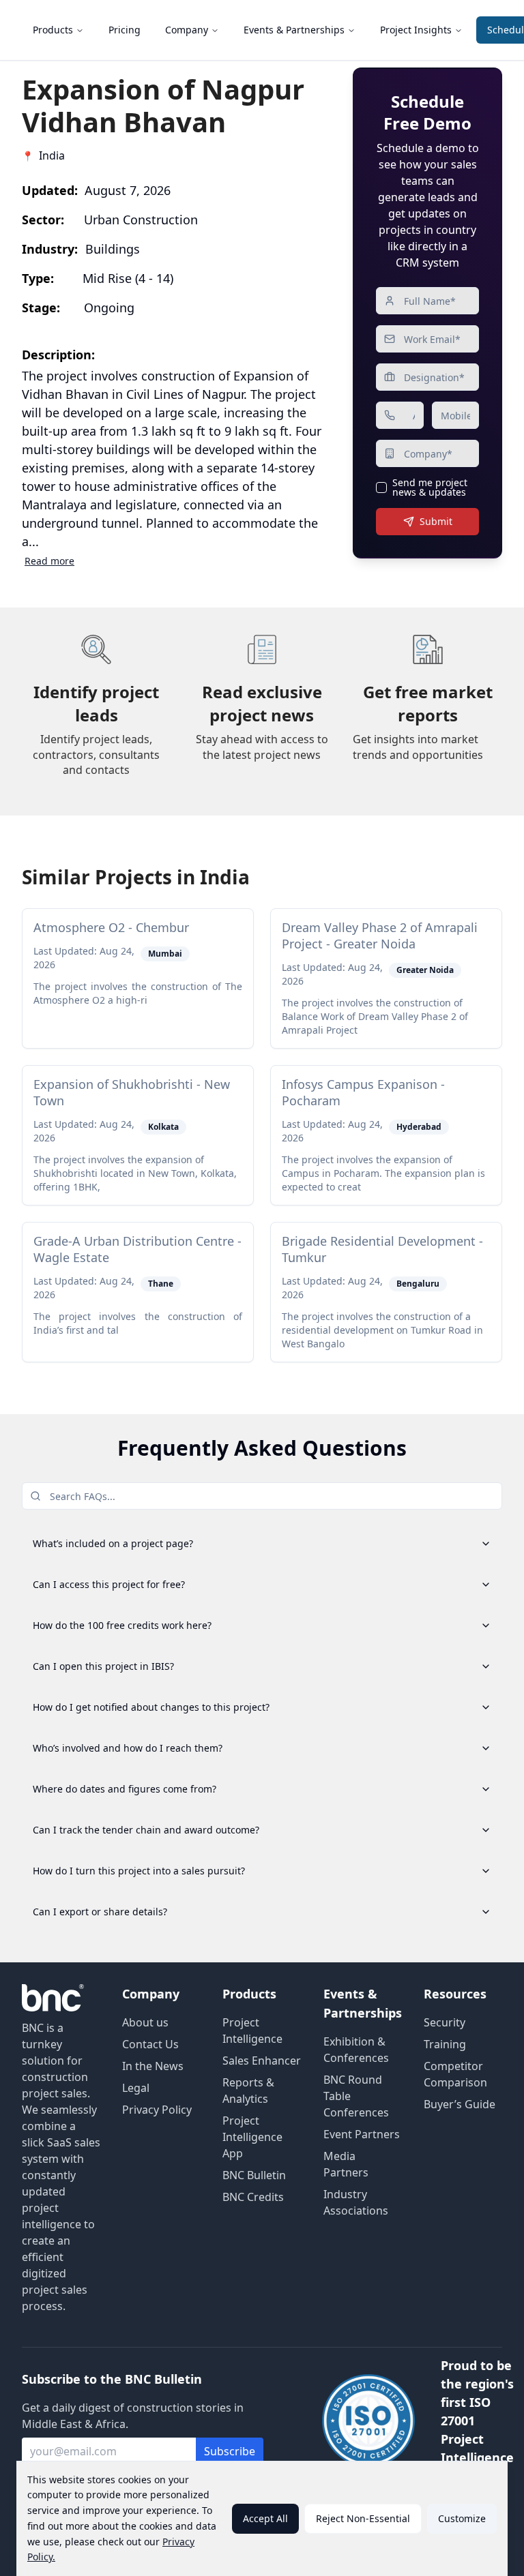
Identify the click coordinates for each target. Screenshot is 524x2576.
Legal (136, 2088)
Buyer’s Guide (460, 2104)
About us (145, 2022)
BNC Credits (253, 2197)
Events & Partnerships (294, 30)
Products (53, 30)
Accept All (265, 2518)
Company (187, 30)
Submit (436, 521)
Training (445, 2044)
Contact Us (150, 2044)
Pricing (125, 30)
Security (445, 2022)
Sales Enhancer (262, 2061)
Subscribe (230, 2451)
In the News (153, 2066)
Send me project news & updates (430, 488)
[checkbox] (381, 488)
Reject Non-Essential (363, 2518)
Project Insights (416, 30)
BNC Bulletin (254, 2175)
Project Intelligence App (252, 2137)
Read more (49, 561)
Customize (462, 2518)
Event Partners (362, 2134)
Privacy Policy (157, 2110)
